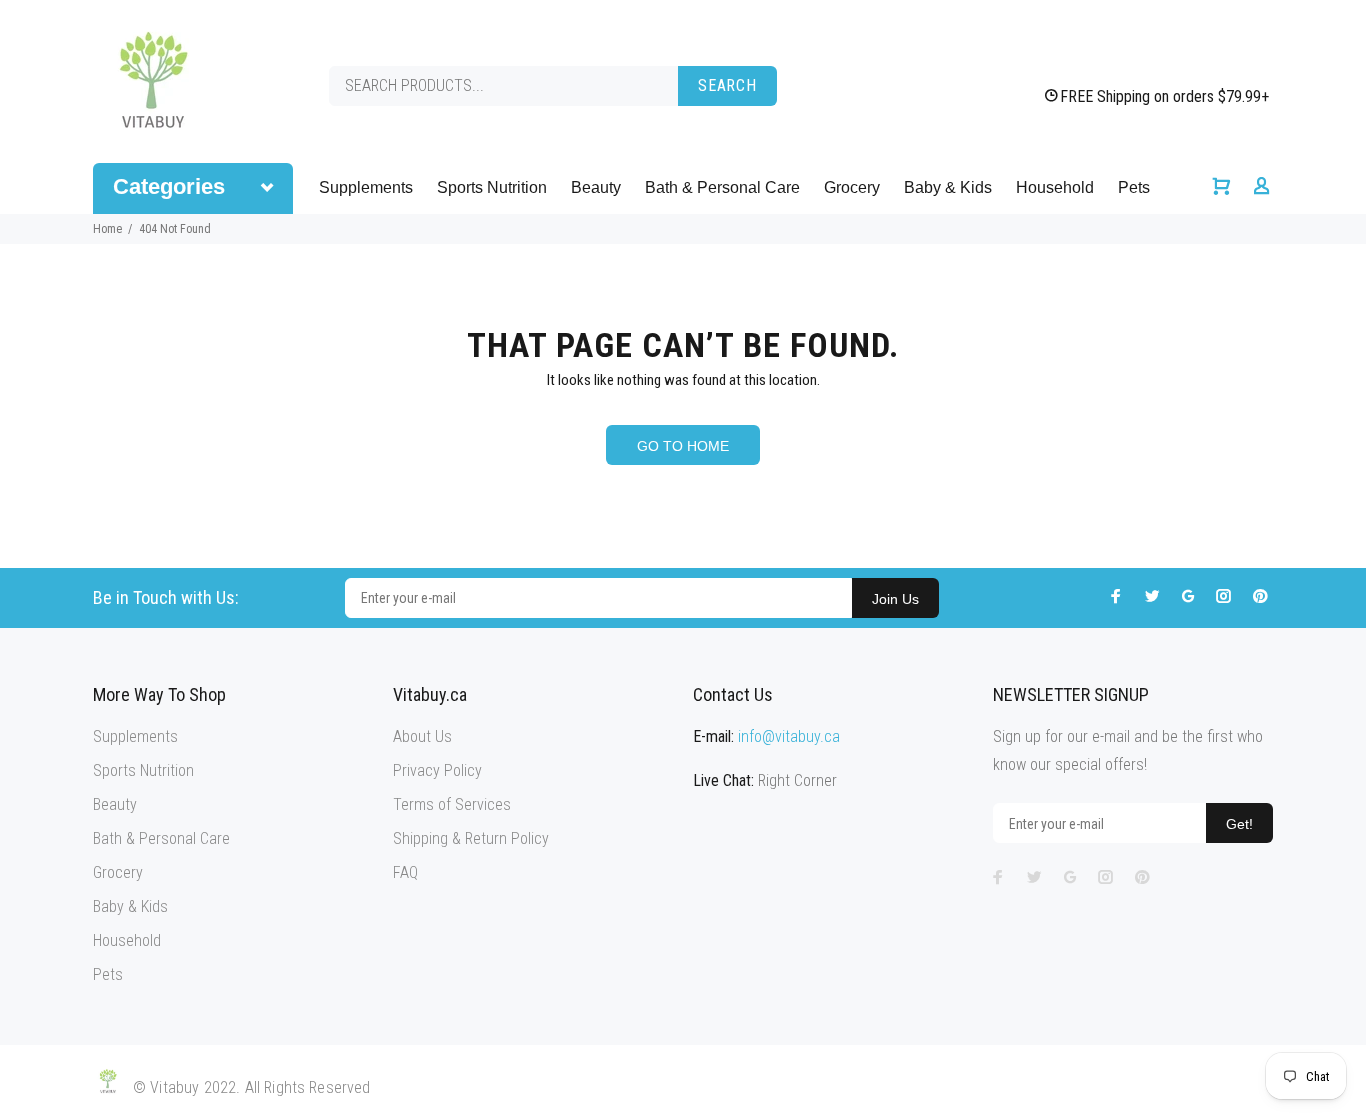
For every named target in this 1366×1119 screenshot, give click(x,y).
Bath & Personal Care (722, 187)
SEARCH (727, 85)
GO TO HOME (683, 446)
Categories (169, 186)
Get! (1239, 824)
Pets (1134, 187)
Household (1055, 187)
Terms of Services (452, 804)
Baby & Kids (948, 187)
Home (107, 229)
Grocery (852, 187)
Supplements (366, 187)
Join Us (895, 599)
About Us (422, 736)
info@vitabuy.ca (789, 736)
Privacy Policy (437, 770)
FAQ (405, 872)
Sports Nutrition (492, 187)
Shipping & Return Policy (471, 838)
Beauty (596, 187)
